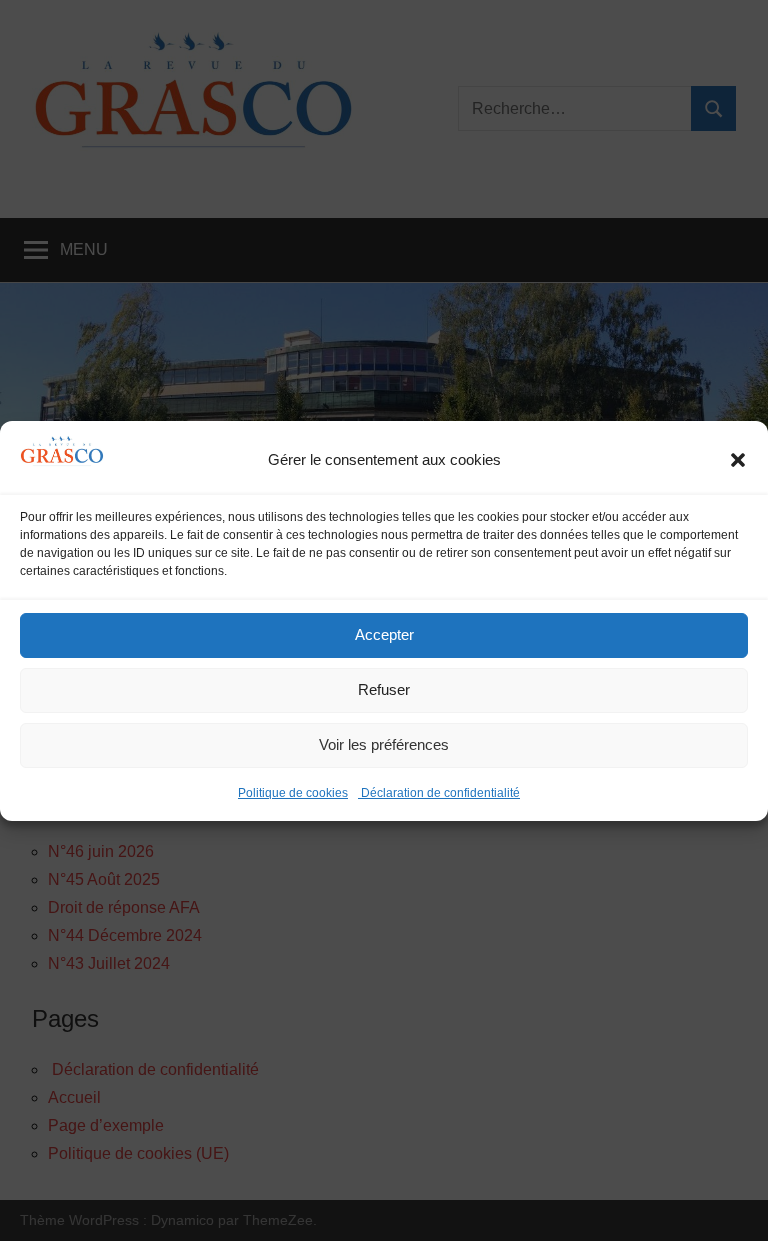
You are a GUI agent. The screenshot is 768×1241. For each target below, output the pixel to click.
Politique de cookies (293, 793)
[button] (738, 460)
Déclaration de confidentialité (439, 793)
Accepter (384, 634)
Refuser (384, 689)
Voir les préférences (384, 744)
